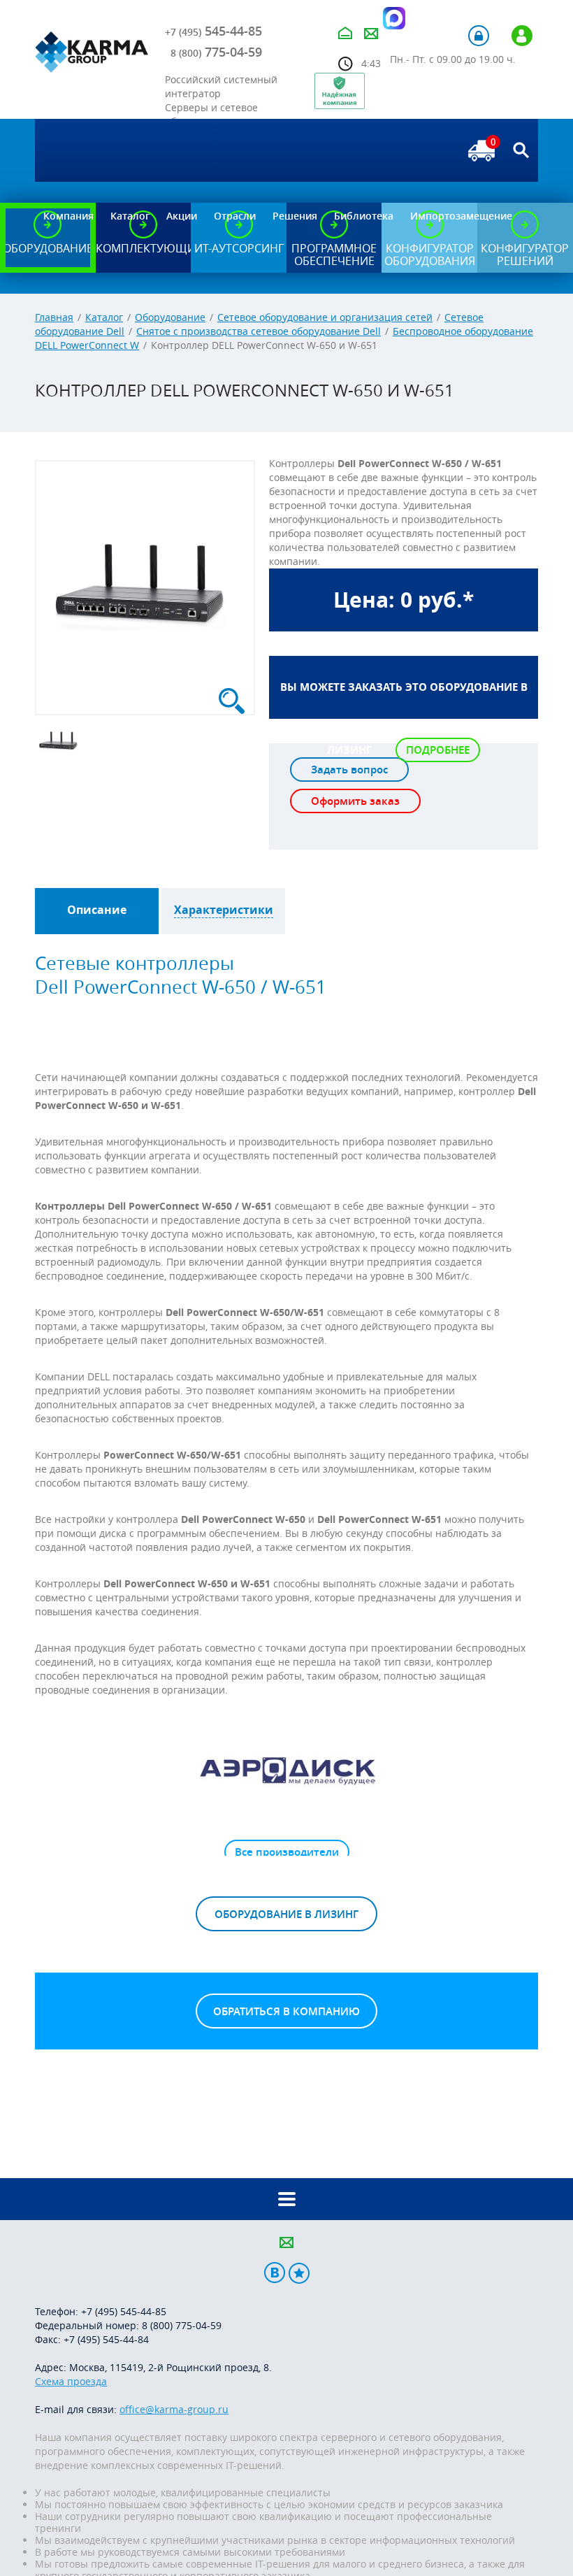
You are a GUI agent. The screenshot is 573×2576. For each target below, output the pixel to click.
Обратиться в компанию (286, 2011)
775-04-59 (216, 52)
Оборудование (170, 317)
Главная (54, 317)
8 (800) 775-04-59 (182, 2325)
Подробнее (438, 750)
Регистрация (522, 36)
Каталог (104, 317)
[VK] (275, 2273)
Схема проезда (71, 2381)
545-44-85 (213, 31)
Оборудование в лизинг (286, 1914)
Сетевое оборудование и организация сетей (325, 317)
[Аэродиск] (286, 1770)
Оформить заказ (355, 801)
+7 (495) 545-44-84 (106, 2339)
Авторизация (479, 36)
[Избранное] (299, 2273)
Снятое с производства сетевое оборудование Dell (259, 331)
